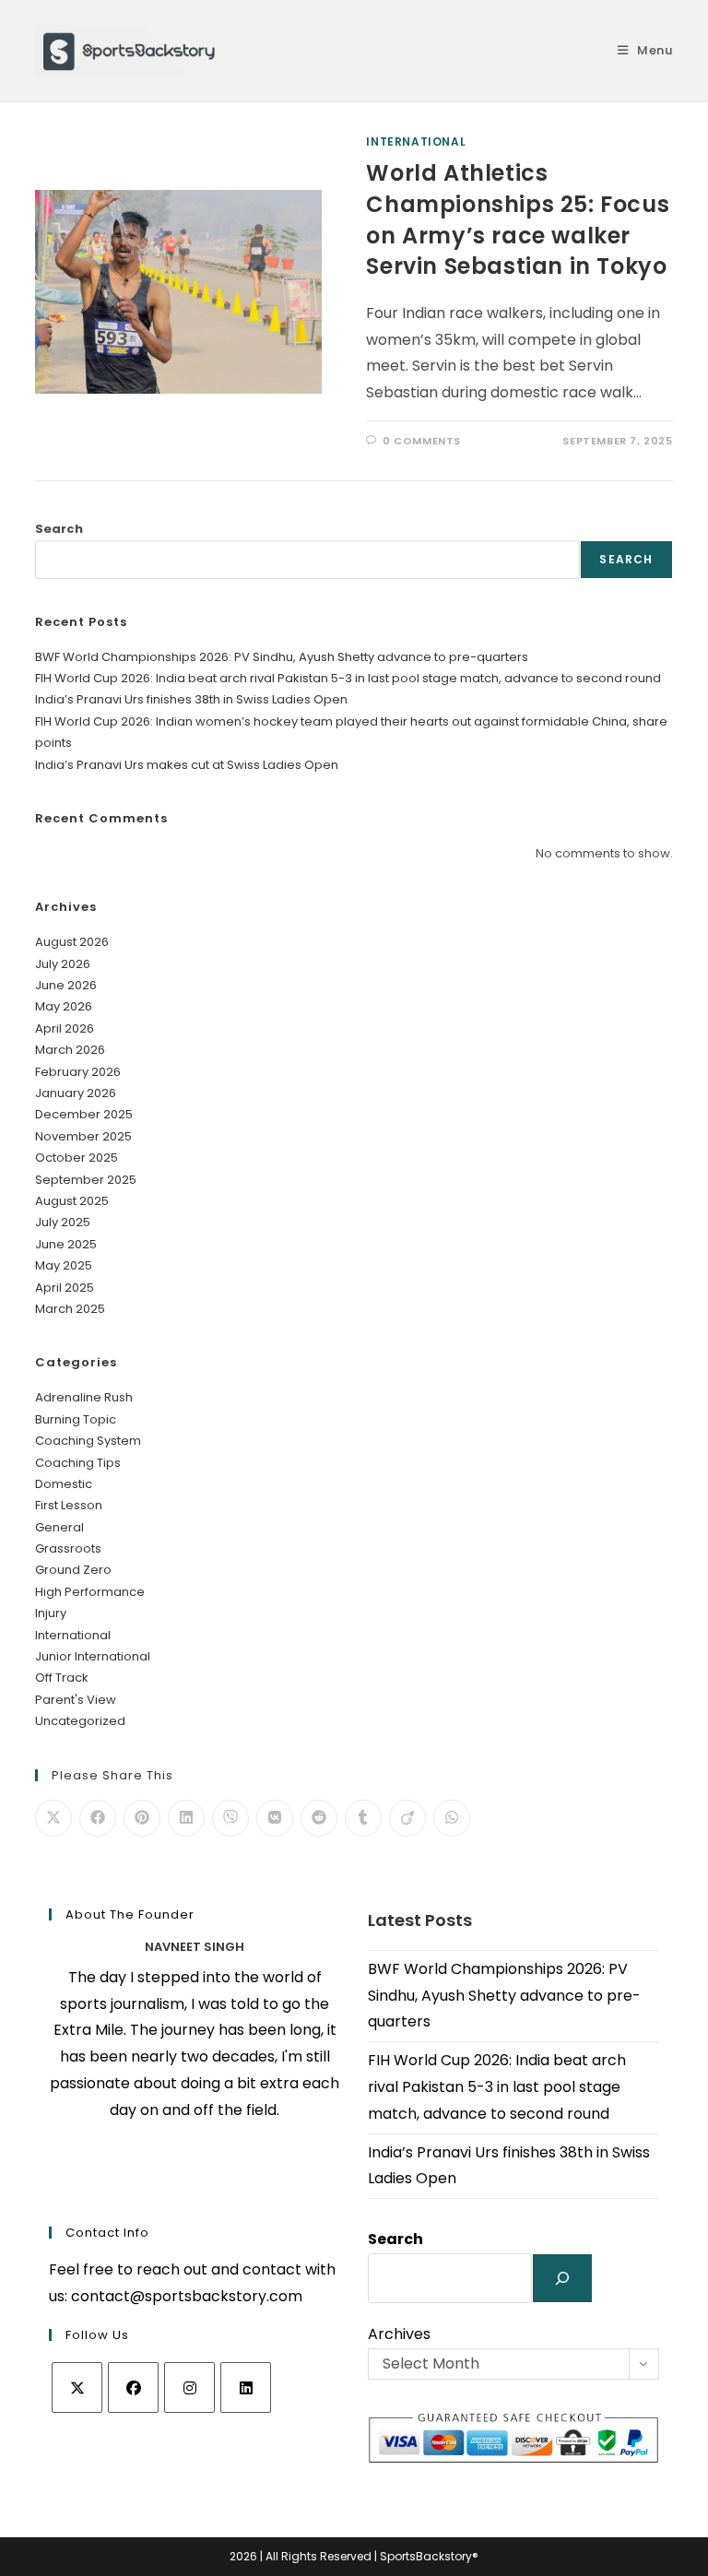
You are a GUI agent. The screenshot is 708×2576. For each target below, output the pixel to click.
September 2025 (86, 1180)
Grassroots (68, 1548)
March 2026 (70, 1050)
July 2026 (63, 964)
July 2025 (63, 1222)
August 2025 (72, 1201)
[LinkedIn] (246, 2387)
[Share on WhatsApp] (452, 1818)
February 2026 (78, 1072)
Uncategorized (80, 1721)
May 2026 (64, 1006)
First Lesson (69, 1505)
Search (59, 529)
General (59, 1527)
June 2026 (66, 985)
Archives (399, 2334)
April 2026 (65, 1028)
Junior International (93, 1656)
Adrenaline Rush (84, 1397)
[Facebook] (133, 2387)
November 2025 (83, 1136)
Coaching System (88, 1441)
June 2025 (66, 1244)
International (416, 142)
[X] (77, 2387)
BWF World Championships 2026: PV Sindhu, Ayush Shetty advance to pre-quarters (282, 657)
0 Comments (422, 441)
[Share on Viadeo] (407, 1818)
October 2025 (77, 1158)
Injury (51, 1613)
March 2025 (70, 1309)
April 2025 (65, 1288)
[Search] (562, 2278)
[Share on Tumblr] (363, 1818)
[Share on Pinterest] (142, 1818)
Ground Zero (73, 1570)
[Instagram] (189, 2387)
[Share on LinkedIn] (186, 1818)
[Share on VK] (275, 1818)
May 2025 (64, 1265)
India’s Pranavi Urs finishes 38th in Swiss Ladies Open (191, 699)
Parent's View (76, 1700)
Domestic (64, 1484)
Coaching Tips (78, 1463)
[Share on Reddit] (319, 1818)
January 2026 (76, 1093)
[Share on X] (53, 1818)
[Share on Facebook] (98, 1818)
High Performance (90, 1592)
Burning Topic (76, 1419)
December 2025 (84, 1114)
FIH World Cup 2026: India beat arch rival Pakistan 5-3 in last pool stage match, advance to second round (348, 678)
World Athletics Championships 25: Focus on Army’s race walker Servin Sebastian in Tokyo (518, 219)
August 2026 (72, 942)
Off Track (62, 1678)
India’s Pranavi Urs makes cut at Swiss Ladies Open (187, 765)
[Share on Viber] (230, 1818)
